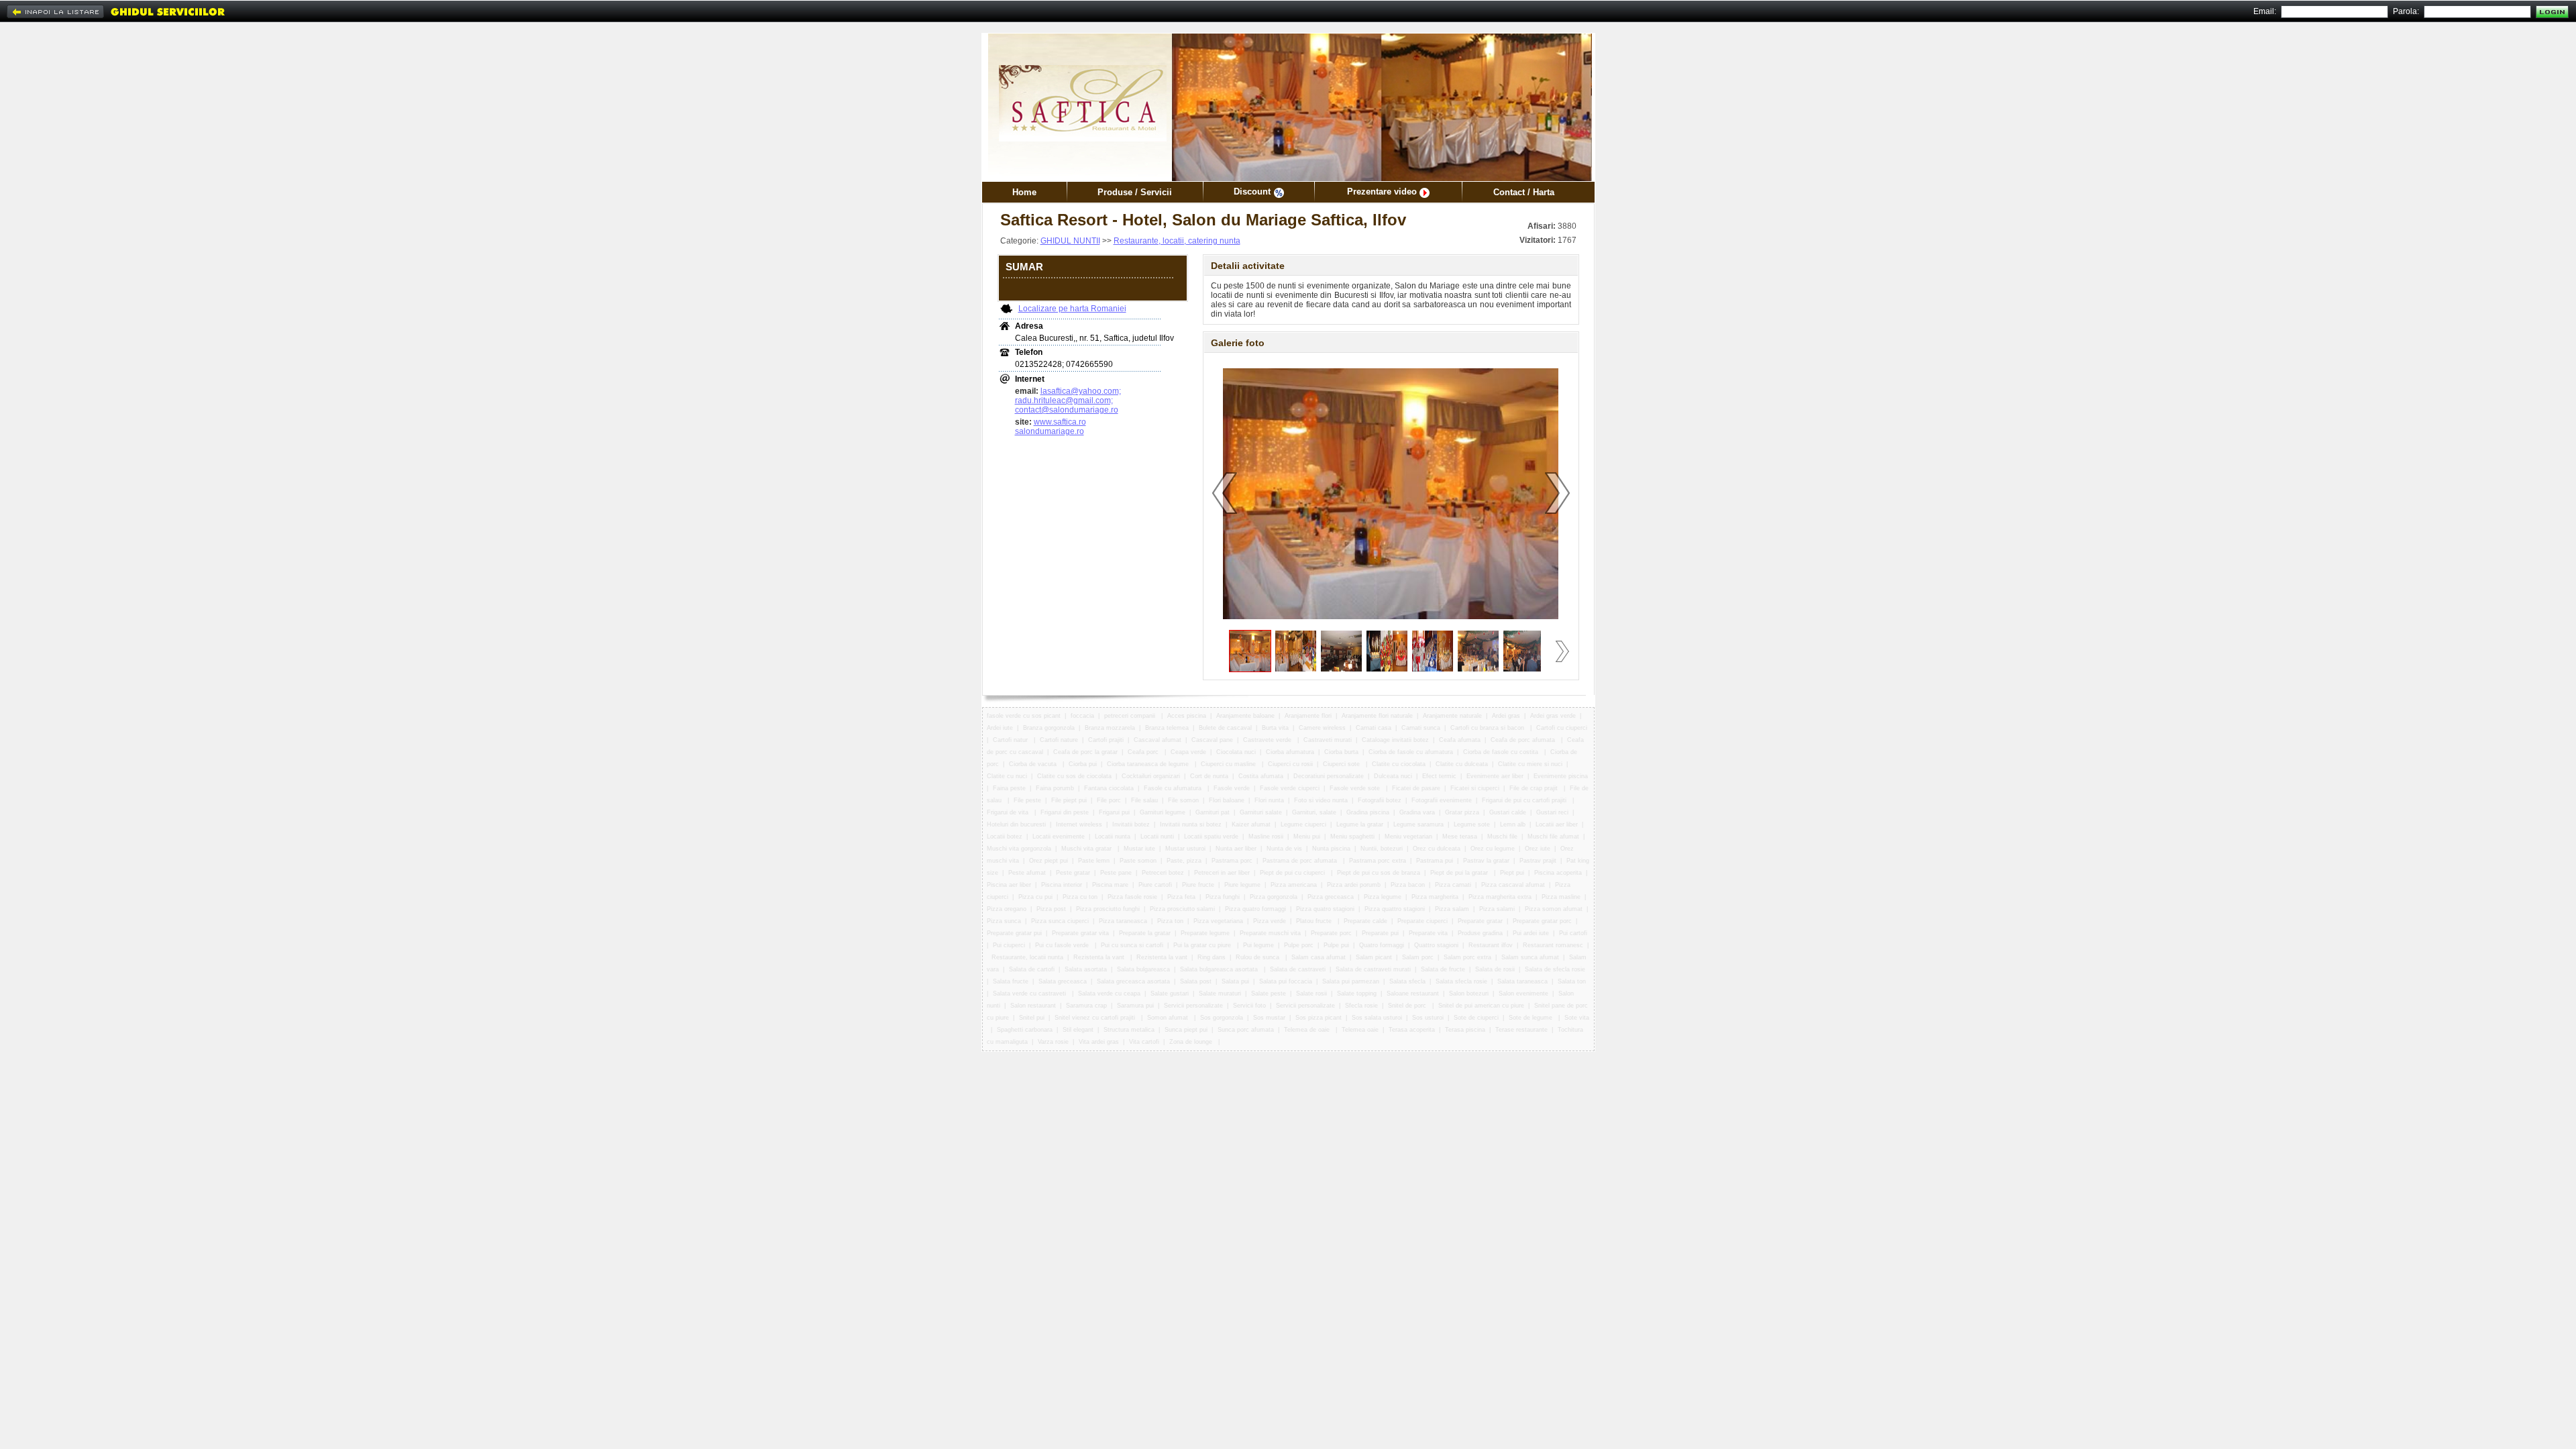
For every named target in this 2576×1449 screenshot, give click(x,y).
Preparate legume (1205, 933)
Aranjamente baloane (1245, 716)
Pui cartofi (1573, 933)
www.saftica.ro (1060, 422)
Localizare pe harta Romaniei (1072, 309)
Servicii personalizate (1193, 1006)
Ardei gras (1506, 716)
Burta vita (1275, 728)
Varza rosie (1053, 1042)
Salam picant (1374, 957)
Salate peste (1269, 994)
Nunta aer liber (1236, 849)
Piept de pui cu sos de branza (1379, 873)
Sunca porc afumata (1246, 1030)
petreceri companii (1131, 716)
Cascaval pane (1212, 740)
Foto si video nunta (1321, 800)
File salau (1144, 800)
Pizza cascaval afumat (1513, 885)
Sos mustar (1269, 1018)
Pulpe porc (1299, 945)
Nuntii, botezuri (1382, 849)
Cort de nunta (1209, 776)
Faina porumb (1055, 788)
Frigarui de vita (1009, 812)
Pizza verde (1270, 921)
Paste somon (1138, 861)
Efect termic (1439, 776)
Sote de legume (1532, 1018)
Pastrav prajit (1538, 861)
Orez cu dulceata (1437, 849)
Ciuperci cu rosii (1290, 764)
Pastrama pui (1435, 861)
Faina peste (1009, 788)
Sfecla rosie (1361, 1006)
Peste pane (1116, 873)
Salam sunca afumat (1530, 957)
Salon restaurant (1033, 1006)
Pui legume (1258, 945)
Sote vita (1577, 1018)
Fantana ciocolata (1109, 788)
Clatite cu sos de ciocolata (1074, 776)
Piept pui (1512, 873)
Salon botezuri (1469, 994)
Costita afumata (1261, 776)
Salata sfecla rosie (1461, 981)
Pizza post (1051, 909)
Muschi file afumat (1553, 837)
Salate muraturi (1220, 994)
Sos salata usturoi (1377, 1018)
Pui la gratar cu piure (1203, 945)
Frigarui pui (1114, 812)
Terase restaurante (1521, 1030)
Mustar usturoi (1185, 849)
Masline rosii (1266, 837)
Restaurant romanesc (1553, 945)
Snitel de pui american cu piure (1481, 1006)
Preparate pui (1380, 933)
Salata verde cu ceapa (1109, 994)
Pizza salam (1452, 909)
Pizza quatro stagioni (1325, 909)
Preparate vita (1428, 933)
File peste (1027, 800)
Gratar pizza (1462, 812)
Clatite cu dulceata (1462, 764)
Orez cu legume (1493, 849)
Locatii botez (1005, 837)
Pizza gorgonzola (1274, 897)
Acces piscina (1187, 716)
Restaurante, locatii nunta (1027, 957)
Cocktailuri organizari (1151, 776)
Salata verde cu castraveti (1030, 994)
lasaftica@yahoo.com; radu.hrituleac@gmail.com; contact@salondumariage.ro (1068, 400)
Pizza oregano (1007, 909)
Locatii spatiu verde (1211, 837)
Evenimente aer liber (1495, 776)
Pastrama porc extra (1378, 861)
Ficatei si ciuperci (1475, 788)
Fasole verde (1232, 788)
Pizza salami (1497, 909)
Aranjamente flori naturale (1377, 716)
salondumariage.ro (1050, 431)
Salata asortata (1086, 969)
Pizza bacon (1408, 885)
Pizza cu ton (1080, 897)
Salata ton (1572, 981)
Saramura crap (1086, 1006)
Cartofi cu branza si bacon (1488, 728)
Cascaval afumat (1158, 740)
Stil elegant (1078, 1030)
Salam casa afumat (1319, 957)
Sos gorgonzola (1222, 1018)
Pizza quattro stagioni (1395, 909)
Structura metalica (1129, 1030)
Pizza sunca (1004, 921)
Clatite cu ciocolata (1399, 764)
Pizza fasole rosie (1132, 897)
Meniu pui (1307, 837)
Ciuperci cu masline (1229, 764)
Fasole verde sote (1356, 788)
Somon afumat (1169, 1018)
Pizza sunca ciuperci (1060, 921)
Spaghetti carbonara (1025, 1030)
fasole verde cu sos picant (1024, 716)
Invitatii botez (1131, 824)
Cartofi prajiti (1106, 740)
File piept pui (1069, 800)
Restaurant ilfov (1491, 945)
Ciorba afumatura (1290, 752)
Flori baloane (1227, 800)
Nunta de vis (1284, 849)
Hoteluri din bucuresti (1016, 824)
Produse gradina (1480, 933)
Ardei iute (1000, 728)
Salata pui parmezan (1351, 981)
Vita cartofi (1144, 1042)
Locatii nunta (1113, 837)
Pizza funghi (1223, 897)
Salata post (1196, 981)
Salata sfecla (1407, 981)
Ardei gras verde (1553, 716)
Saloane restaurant (1413, 994)
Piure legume (1242, 885)
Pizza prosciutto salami (1182, 909)
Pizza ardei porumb (1354, 885)
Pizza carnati (1453, 885)
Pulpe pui (1336, 945)
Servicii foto (1249, 1006)
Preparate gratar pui (1014, 933)
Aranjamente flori (1308, 716)
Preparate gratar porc (1542, 921)
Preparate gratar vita (1080, 933)
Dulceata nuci (1393, 776)
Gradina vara (1417, 812)
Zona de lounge (1192, 1042)
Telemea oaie (1360, 1030)
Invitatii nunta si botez (1191, 824)
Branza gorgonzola (1049, 728)
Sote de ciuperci (1476, 1018)
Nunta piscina (1331, 849)
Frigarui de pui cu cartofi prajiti (1525, 800)
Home (1024, 192)
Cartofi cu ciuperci (1562, 728)
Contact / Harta (1524, 192)
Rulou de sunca (1258, 957)
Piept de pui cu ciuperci (1293, 873)
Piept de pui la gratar (1460, 873)
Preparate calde (1365, 921)
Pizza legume (1383, 897)
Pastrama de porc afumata (1301, 861)
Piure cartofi (1155, 885)
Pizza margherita (1435, 897)
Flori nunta (1269, 800)
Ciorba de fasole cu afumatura (1411, 752)
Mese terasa (1460, 837)
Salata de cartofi (1032, 969)
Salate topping (1357, 994)
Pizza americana (1294, 885)
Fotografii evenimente (1442, 800)
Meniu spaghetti (1352, 837)
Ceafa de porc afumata (1524, 740)
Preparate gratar (1480, 921)
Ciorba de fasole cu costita (1502, 752)
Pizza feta (1181, 897)
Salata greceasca (1063, 981)
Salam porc (1418, 957)
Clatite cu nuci (1007, 776)
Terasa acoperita (1412, 1030)
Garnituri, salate (1314, 812)
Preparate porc (1331, 933)
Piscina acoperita (1558, 873)
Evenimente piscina (1561, 776)
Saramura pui (1135, 1006)
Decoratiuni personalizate (1329, 776)
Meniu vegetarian (1408, 837)
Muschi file (1502, 837)
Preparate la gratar (1145, 933)
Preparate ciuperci (1423, 921)
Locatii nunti (1157, 837)
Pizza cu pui (1035, 897)
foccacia (1082, 716)
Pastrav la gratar (1486, 861)
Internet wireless (1079, 824)
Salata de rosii (1495, 969)
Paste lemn (1094, 861)
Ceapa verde (1188, 752)
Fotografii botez (1380, 800)
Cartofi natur (1011, 740)
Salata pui (1235, 981)
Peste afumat (1027, 873)
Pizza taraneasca (1123, 921)
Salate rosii (1311, 994)
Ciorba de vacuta (1034, 764)
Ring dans (1212, 957)
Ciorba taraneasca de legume (1149, 764)
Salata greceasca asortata (1133, 981)
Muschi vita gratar (1087, 849)
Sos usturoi (1428, 1018)
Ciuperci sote (1342, 764)
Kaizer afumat (1251, 824)
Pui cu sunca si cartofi (1132, 945)
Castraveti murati (1328, 740)
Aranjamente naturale (1452, 716)
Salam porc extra (1467, 957)
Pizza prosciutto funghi (1108, 909)
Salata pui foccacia (1286, 981)
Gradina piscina (1368, 812)
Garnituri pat (1213, 812)
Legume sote (1472, 824)
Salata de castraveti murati (1373, 969)
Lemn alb (1513, 824)
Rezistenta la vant (1100, 957)
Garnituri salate (1261, 812)
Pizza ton (1170, 921)
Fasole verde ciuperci (1290, 788)
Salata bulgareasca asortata (1220, 969)
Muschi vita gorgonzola (1019, 849)
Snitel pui (1032, 1018)
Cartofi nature (1059, 740)
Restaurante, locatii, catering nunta (1177, 241)
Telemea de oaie (1308, 1030)
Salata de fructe (1443, 969)
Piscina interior (1062, 885)
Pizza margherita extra (1500, 897)
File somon (1183, 800)
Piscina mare (1110, 885)
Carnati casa (1374, 728)
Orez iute (1538, 849)
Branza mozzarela (1110, 728)
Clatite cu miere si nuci (1530, 764)
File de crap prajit (1535, 788)
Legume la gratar (1360, 824)
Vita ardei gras (1099, 1042)
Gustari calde (1508, 812)
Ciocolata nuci (1236, 752)
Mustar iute (1139, 849)
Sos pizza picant (1319, 1018)
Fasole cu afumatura (1174, 788)
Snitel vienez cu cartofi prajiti (1096, 1018)
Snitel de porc (1408, 1006)
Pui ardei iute (1531, 933)
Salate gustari (1170, 994)
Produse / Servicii (1135, 192)
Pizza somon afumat (1554, 909)
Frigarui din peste (1065, 812)
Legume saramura (1418, 824)
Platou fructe (1315, 921)
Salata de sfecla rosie (1555, 969)
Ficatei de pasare (1416, 788)
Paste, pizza (1184, 861)
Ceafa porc (1144, 752)
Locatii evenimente (1059, 837)
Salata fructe (1011, 981)
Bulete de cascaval (1225, 728)
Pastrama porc (1232, 861)
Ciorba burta (1341, 752)
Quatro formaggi (1382, 945)
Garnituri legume (1163, 812)
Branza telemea (1167, 728)
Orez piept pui (1049, 861)
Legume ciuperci (1303, 824)
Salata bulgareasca (1143, 969)
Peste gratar (1073, 873)
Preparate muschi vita (1270, 933)
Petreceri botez (1163, 873)
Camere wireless (1322, 728)
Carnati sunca (1421, 728)
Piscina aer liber (1009, 885)
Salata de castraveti (1298, 969)
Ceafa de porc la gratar (1085, 752)
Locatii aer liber (1557, 824)
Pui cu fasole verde (1063, 945)
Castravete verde (1268, 740)
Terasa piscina (1465, 1030)
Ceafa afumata (1460, 740)
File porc (1109, 800)
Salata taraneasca (1522, 981)
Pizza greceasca (1331, 897)
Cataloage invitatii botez (1395, 740)
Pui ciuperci (1009, 945)
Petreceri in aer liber (1222, 873)
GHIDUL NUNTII (1070, 241)
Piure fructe (1198, 885)
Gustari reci (1552, 812)
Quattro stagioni (1436, 945)
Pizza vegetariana (1218, 921)
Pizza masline (1561, 897)
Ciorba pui (1083, 764)
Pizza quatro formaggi (1255, 909)
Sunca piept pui (1186, 1030)
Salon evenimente (1523, 994)
